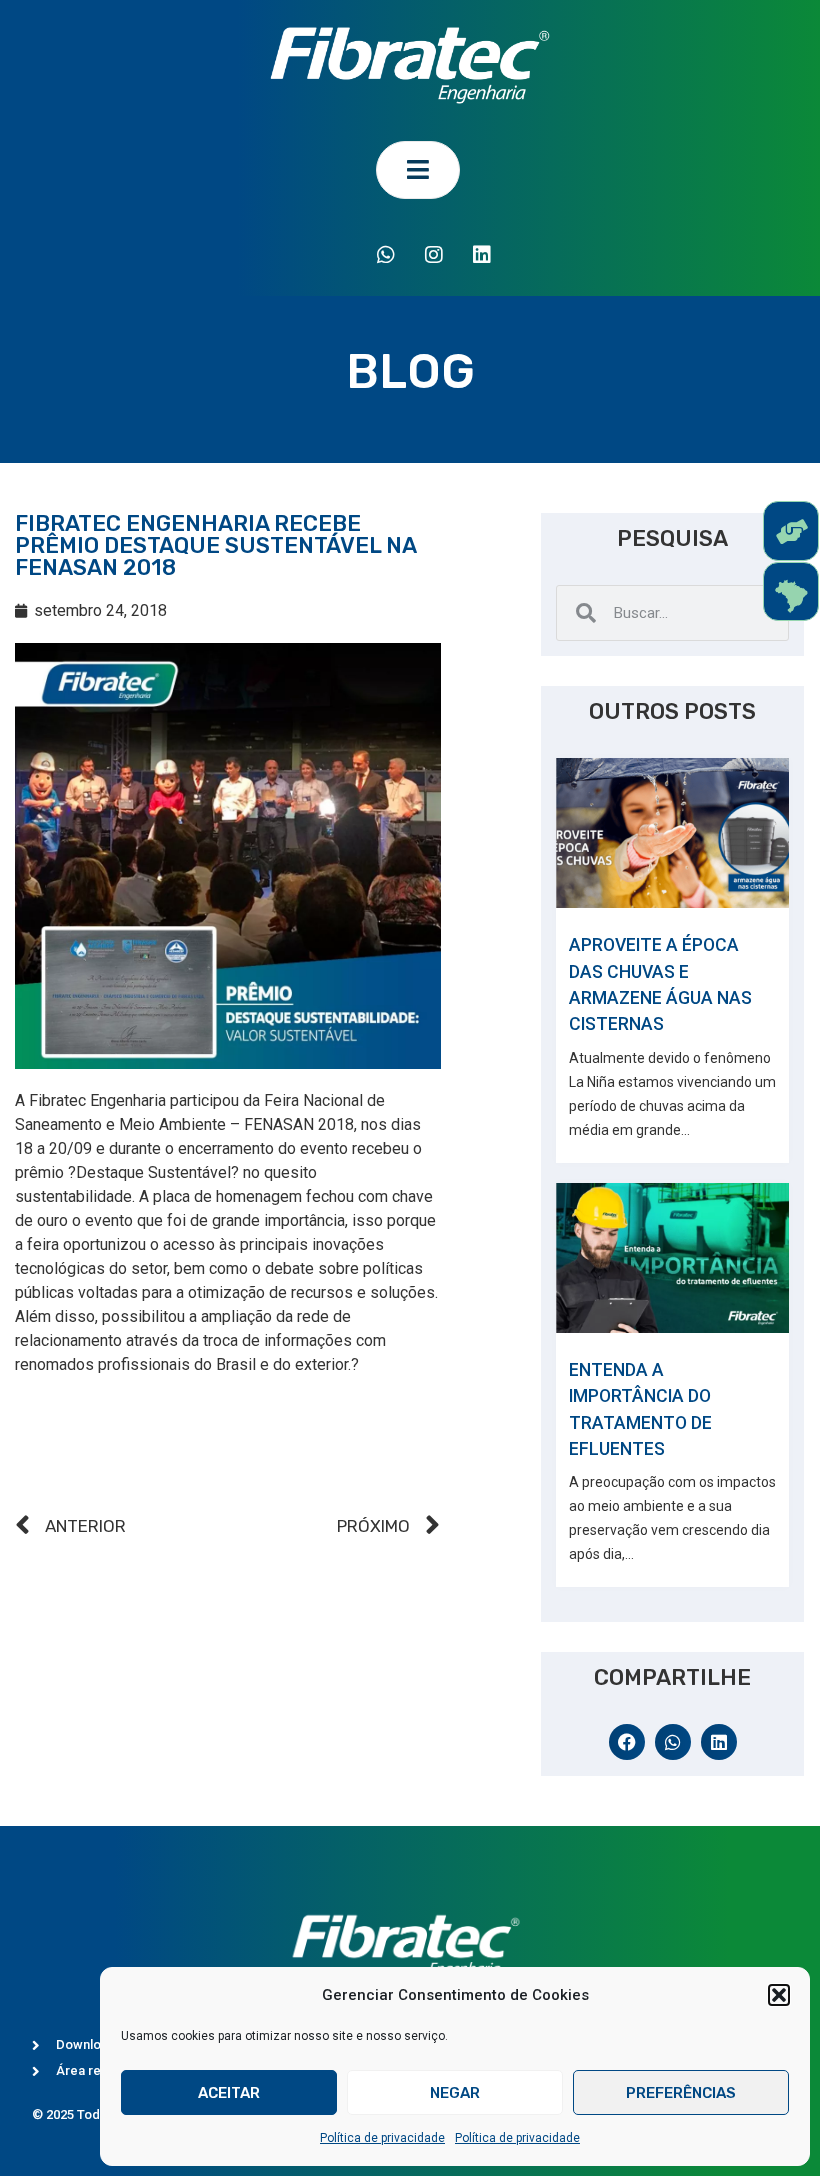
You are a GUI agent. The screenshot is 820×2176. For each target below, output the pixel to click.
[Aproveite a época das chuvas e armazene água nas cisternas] (672, 833)
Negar (455, 2093)
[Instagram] (434, 255)
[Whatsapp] (386, 255)
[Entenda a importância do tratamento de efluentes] (672, 1258)
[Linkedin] (482, 255)
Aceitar (229, 2093)
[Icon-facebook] (338, 255)
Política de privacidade (382, 2138)
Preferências (681, 2093)
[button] (779, 1995)
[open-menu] (418, 170)
